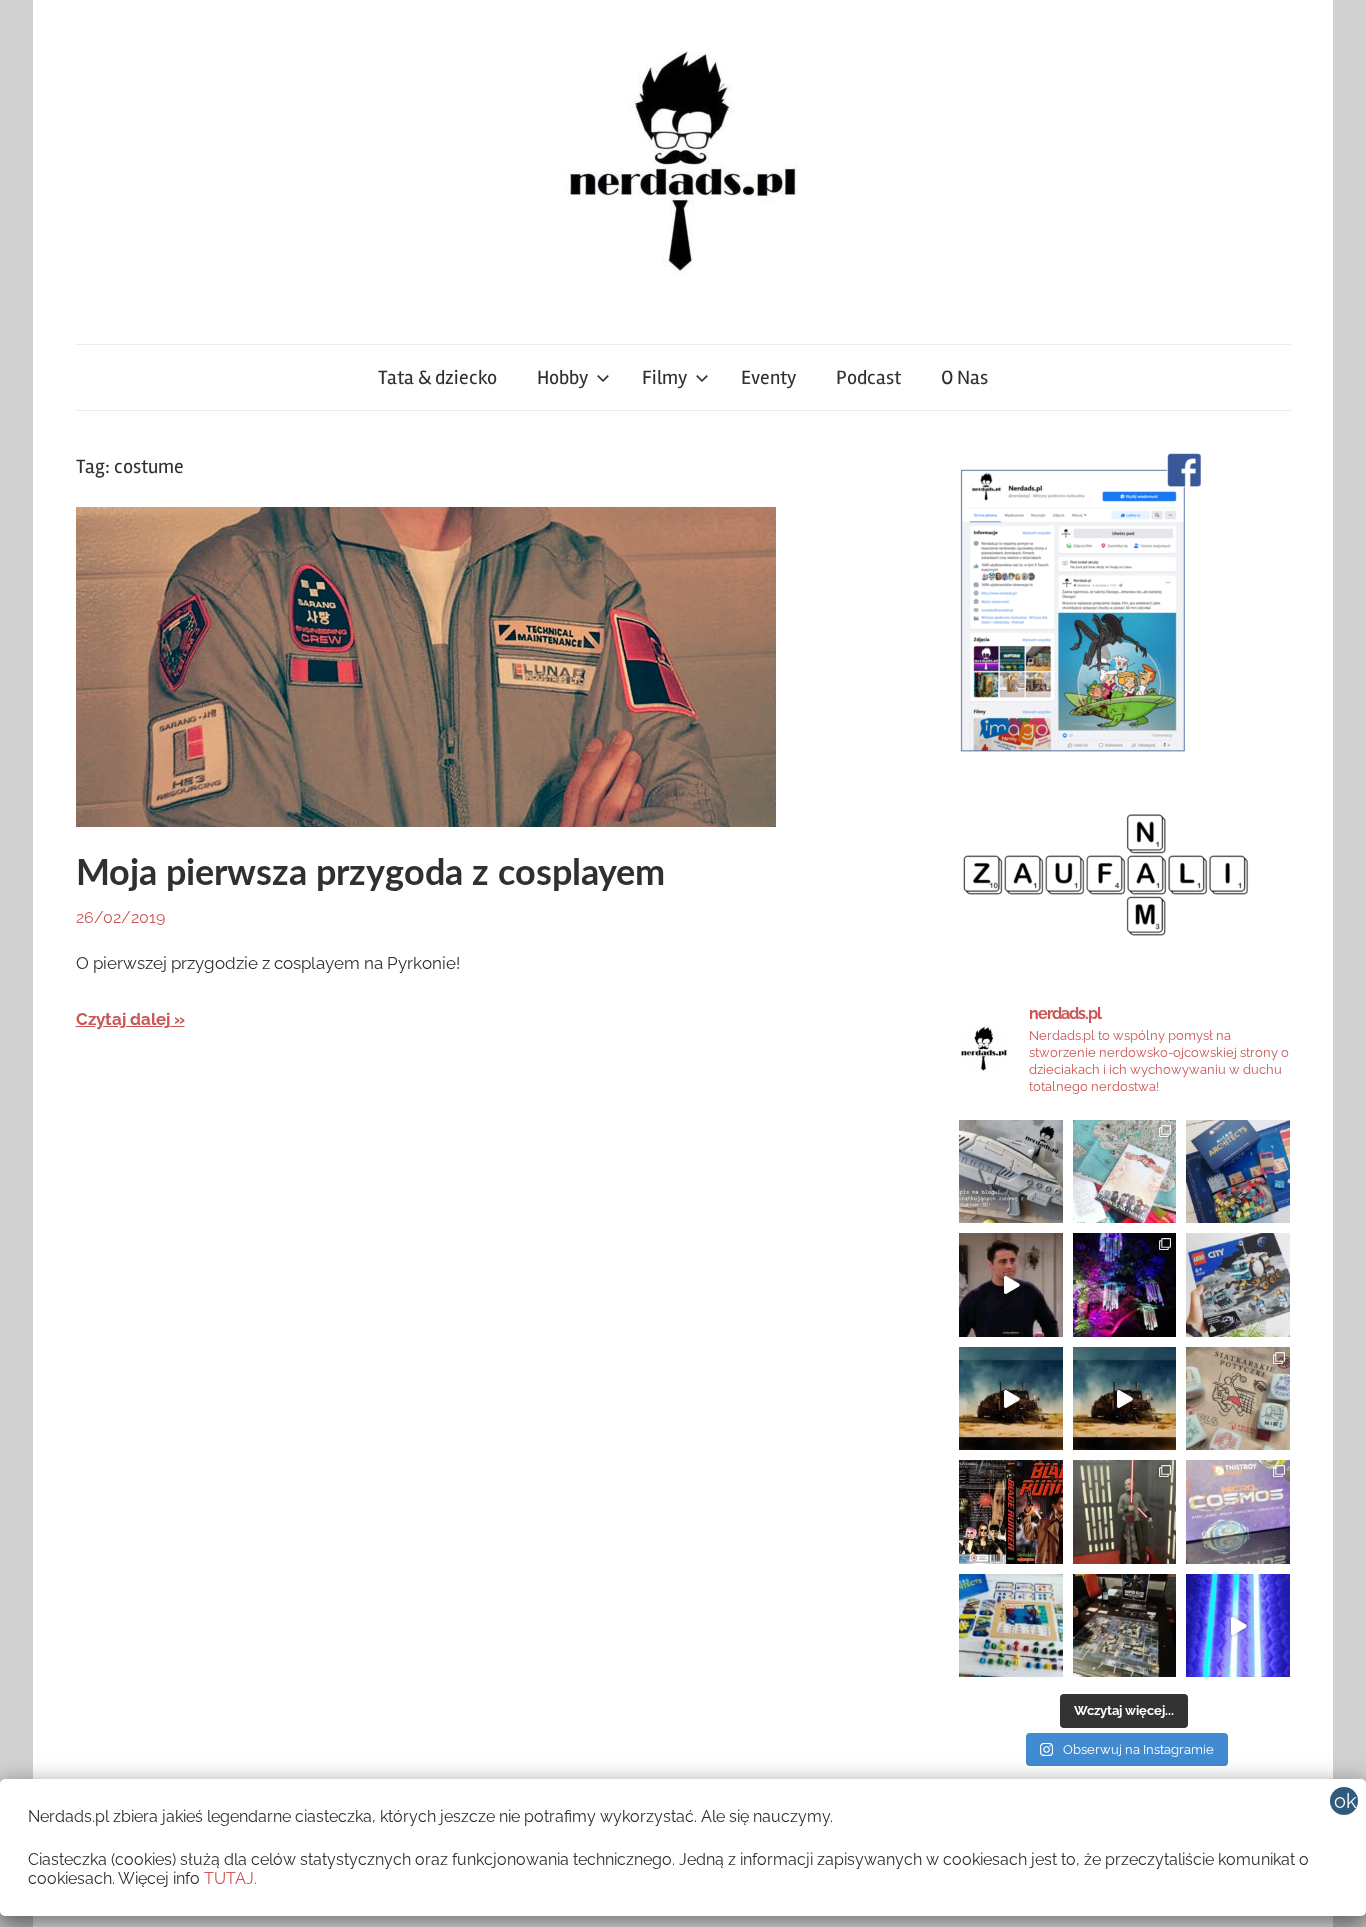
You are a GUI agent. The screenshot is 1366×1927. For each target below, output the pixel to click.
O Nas (964, 377)
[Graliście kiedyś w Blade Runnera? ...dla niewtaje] (1011, 1512)
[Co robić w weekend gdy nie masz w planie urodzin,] (1125, 1172)
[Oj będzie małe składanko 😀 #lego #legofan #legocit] (1238, 1285)
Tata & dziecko (437, 377)
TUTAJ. (230, 1878)
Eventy (768, 377)
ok (1345, 1801)
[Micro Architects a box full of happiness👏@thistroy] (1238, 1172)
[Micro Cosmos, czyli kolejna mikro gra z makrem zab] (1238, 1512)
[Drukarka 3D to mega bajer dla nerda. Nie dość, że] (1011, 1172)
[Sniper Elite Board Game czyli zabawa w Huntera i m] (1125, 1626)
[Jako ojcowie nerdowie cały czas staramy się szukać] (1238, 1399)
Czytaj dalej (123, 1019)
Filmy (664, 377)
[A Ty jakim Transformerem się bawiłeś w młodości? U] (1011, 1399)
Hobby (562, 377)
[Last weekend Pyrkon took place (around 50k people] (1125, 1512)
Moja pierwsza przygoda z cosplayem (370, 874)
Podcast (868, 377)
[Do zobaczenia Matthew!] (1011, 1285)
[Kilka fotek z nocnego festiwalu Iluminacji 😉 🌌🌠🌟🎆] (1125, 1285)
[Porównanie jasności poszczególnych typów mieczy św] (1238, 1626)
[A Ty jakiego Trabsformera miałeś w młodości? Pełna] (1125, 1399)
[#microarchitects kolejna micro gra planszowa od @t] (1011, 1626)
